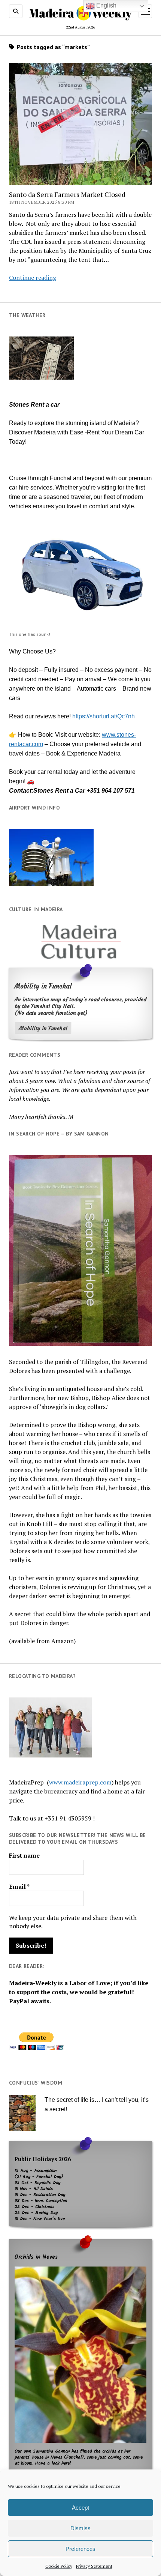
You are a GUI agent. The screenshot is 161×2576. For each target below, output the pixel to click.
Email (19, 1887)
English (106, 5)
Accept (80, 2508)
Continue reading (33, 278)
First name (24, 1855)
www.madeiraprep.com (80, 1782)
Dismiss (80, 2528)
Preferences (80, 2549)
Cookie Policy (59, 2566)
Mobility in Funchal (43, 1028)
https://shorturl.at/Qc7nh (104, 716)
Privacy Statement (94, 2566)
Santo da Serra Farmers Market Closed (67, 194)
